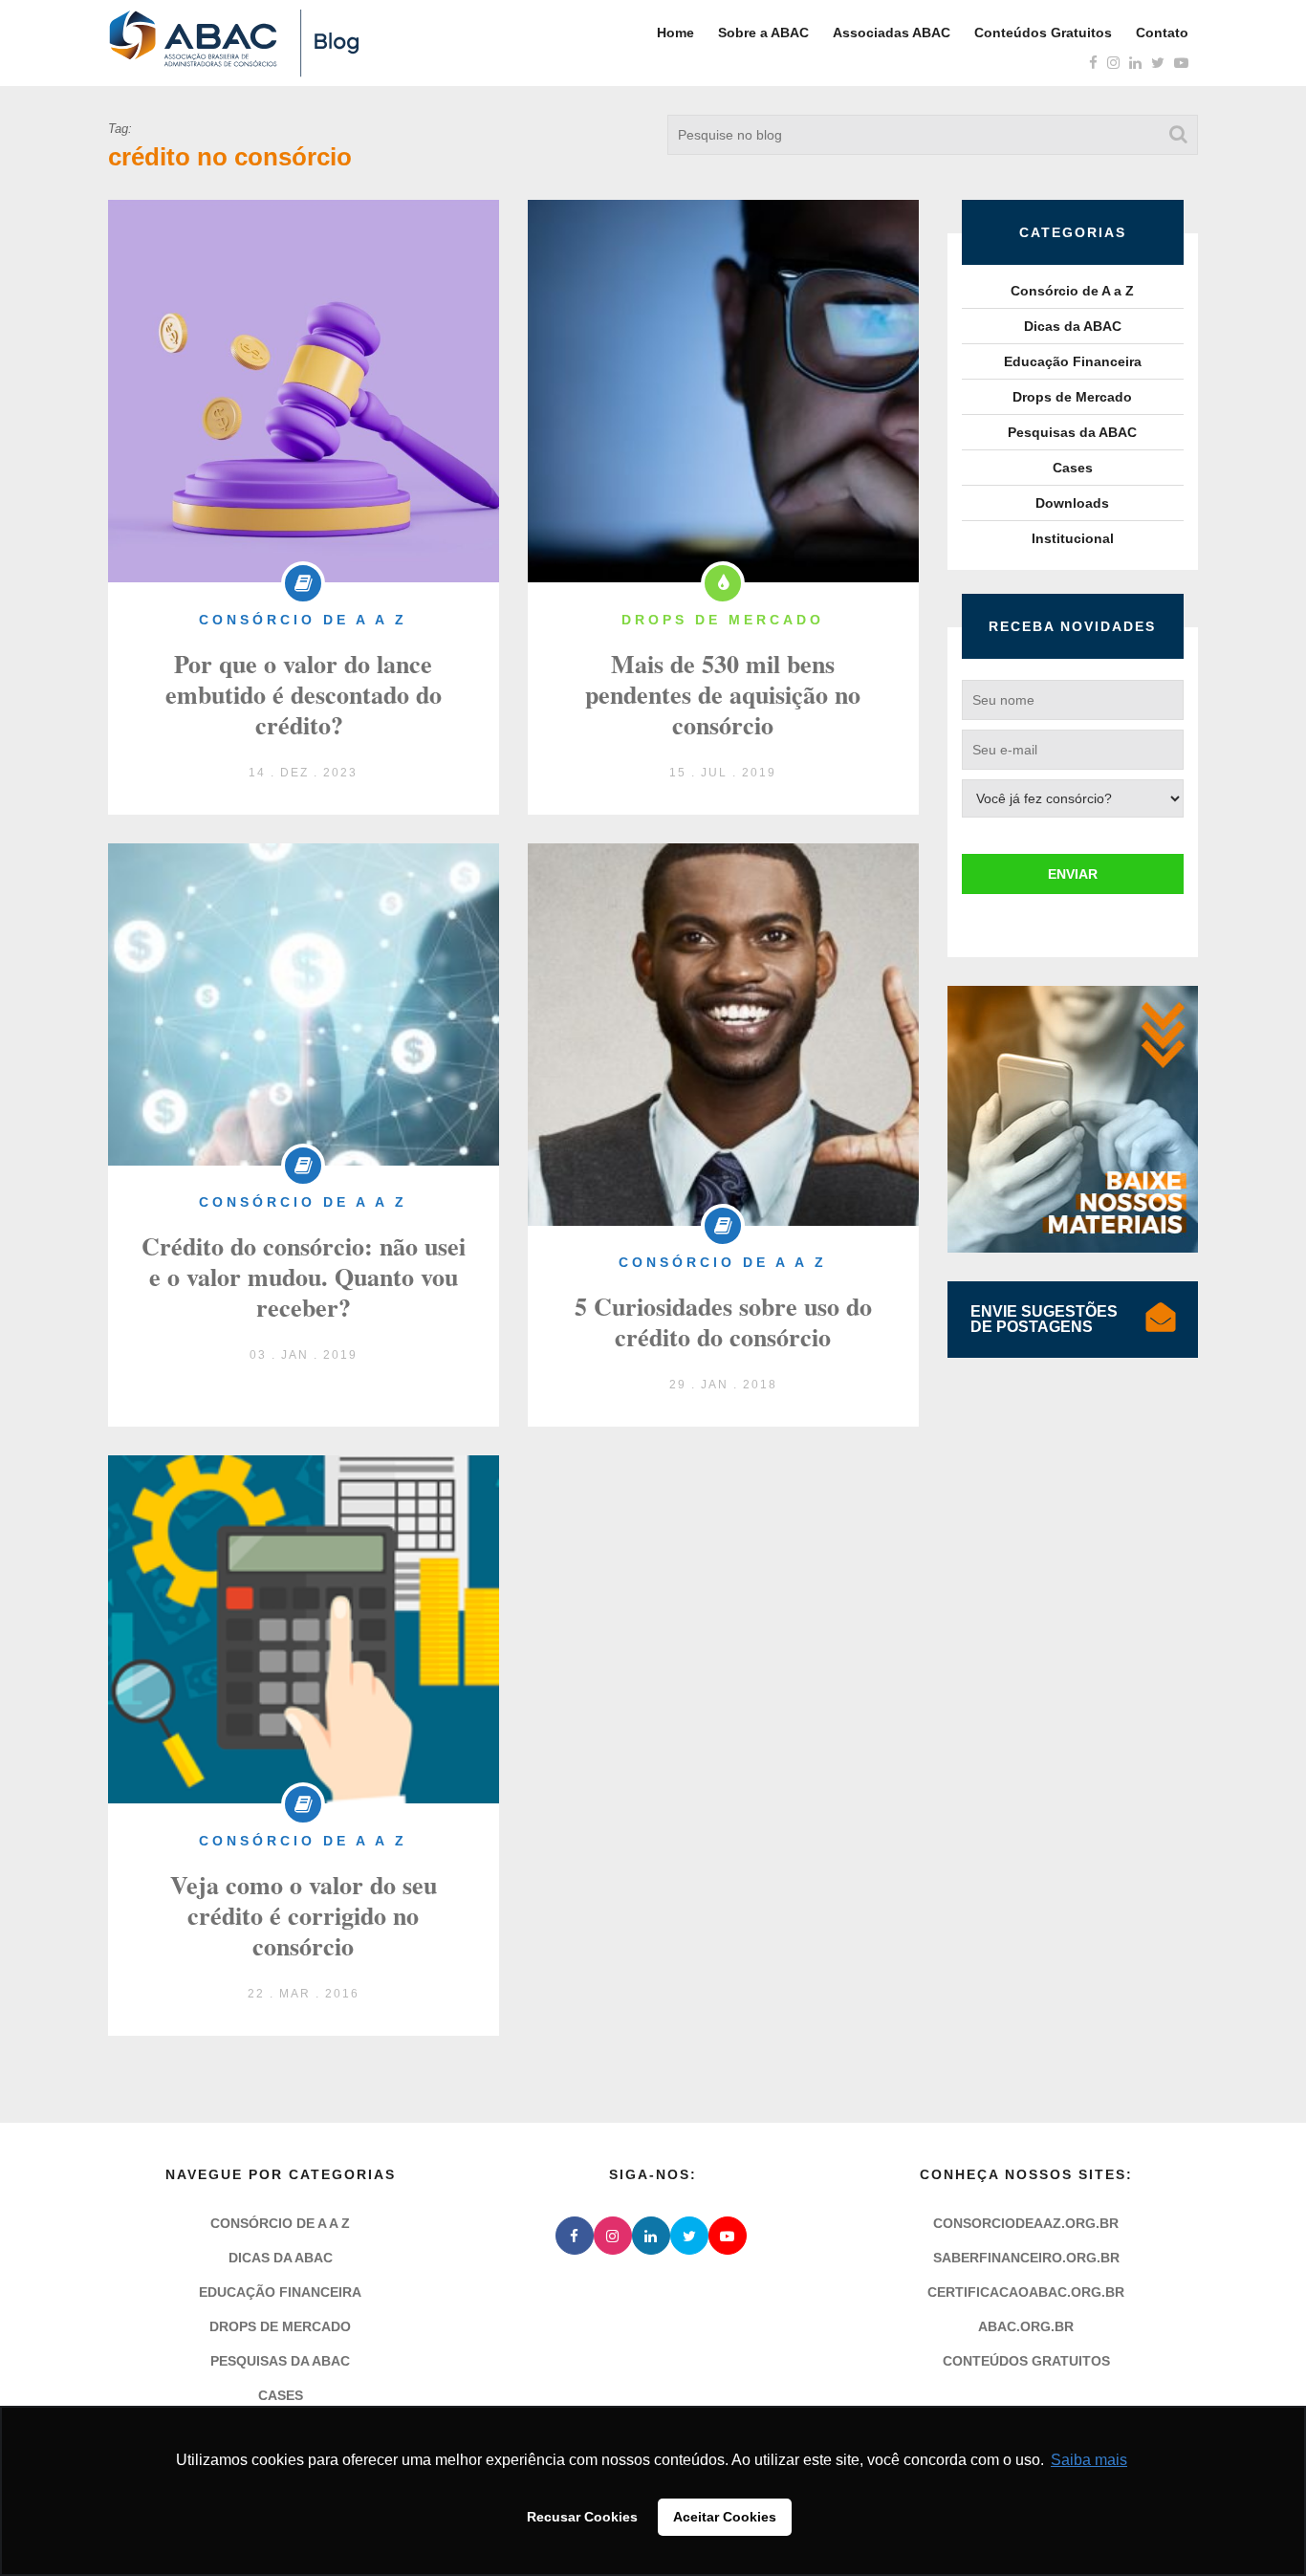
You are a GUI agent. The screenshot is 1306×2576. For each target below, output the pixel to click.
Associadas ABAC (892, 33)
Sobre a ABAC (763, 33)
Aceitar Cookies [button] (725, 2517)
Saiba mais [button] (1089, 2460)
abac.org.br (1026, 2326)
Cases (1073, 468)
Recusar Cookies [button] (582, 2517)
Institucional (1073, 538)
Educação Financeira (1073, 361)
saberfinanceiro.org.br (1026, 2258)
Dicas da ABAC (1073, 326)
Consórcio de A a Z (1072, 291)
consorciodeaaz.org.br (1026, 2223)
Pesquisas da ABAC (1072, 432)
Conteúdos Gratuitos (1043, 33)
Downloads (1072, 503)
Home (675, 33)
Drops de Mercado (1072, 397)
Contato (1162, 33)
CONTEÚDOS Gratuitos (1026, 2361)
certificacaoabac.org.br (1026, 2292)
